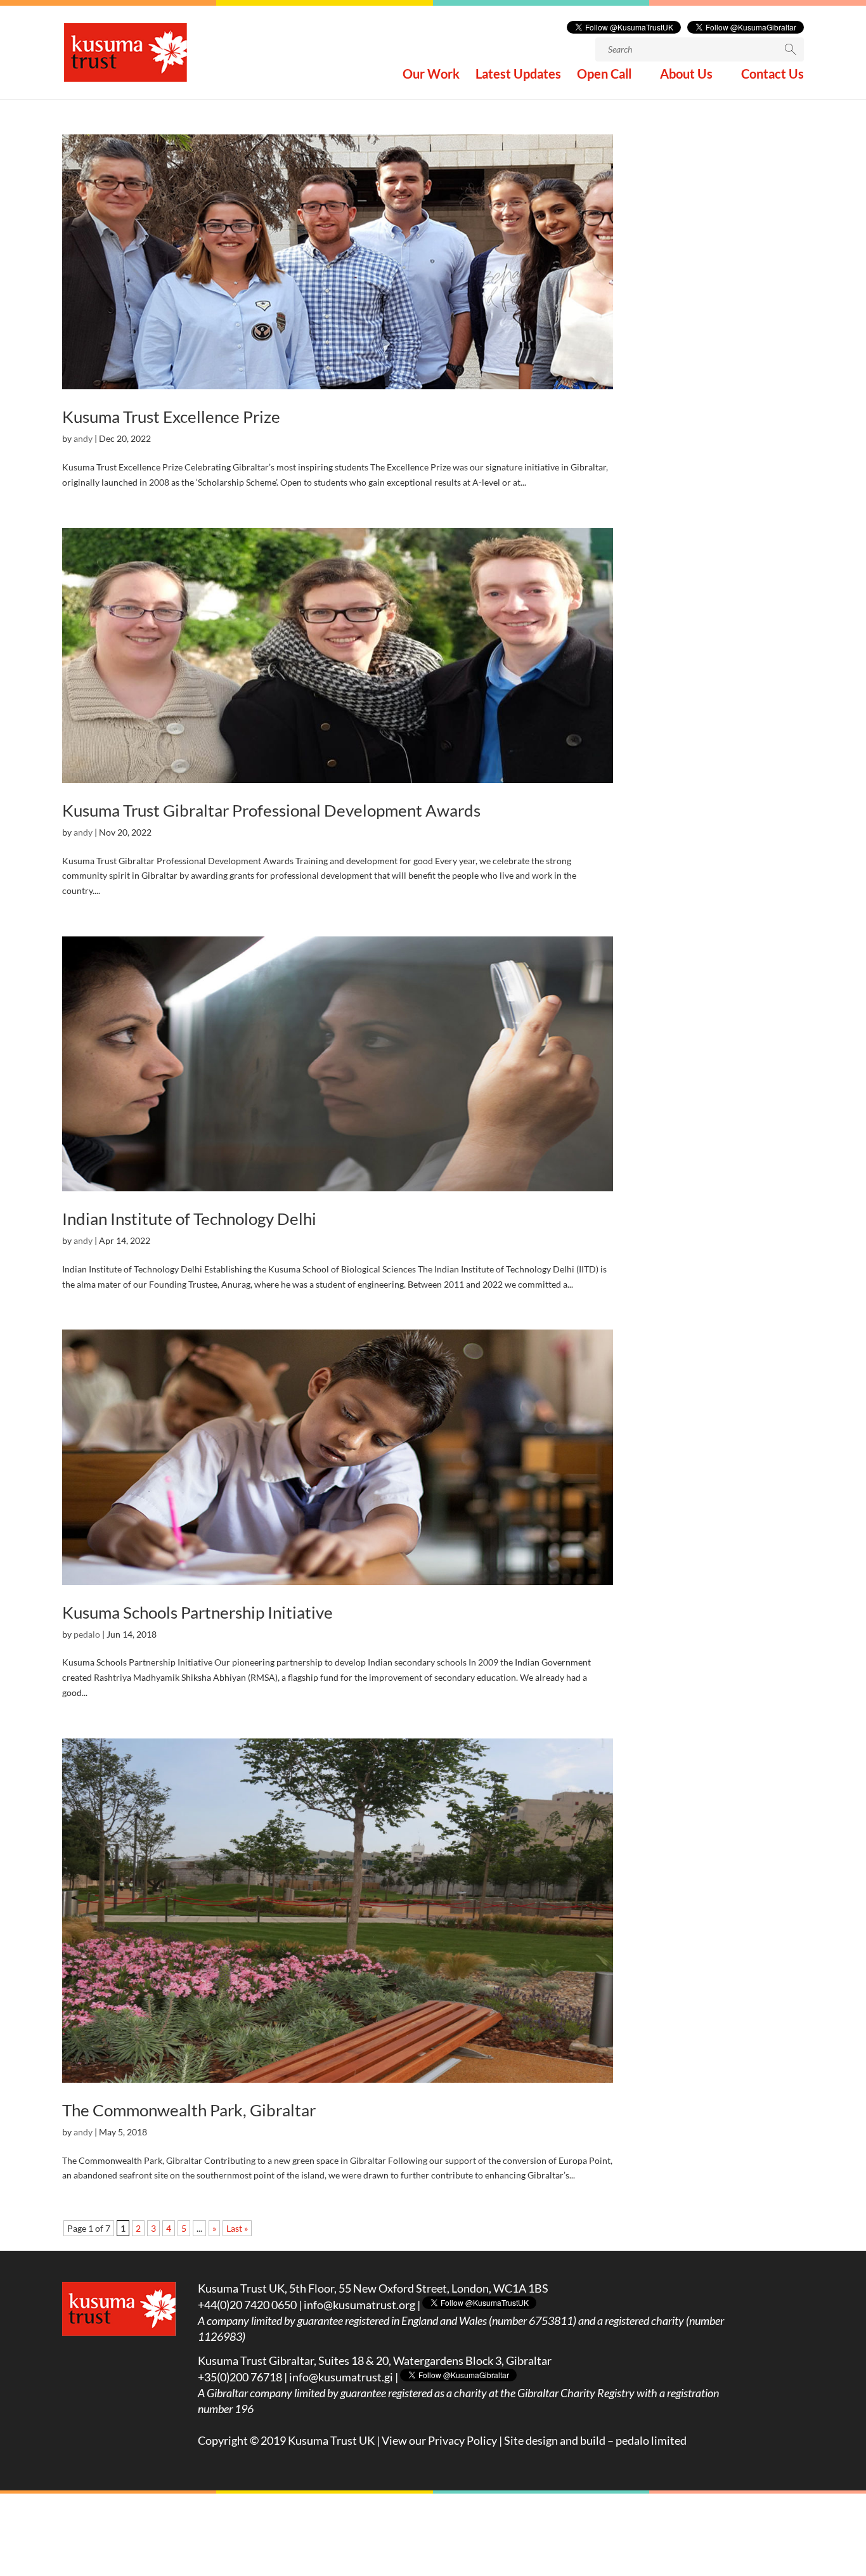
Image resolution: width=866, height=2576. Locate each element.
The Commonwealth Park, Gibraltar (189, 2110)
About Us (686, 75)
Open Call (604, 75)
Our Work (431, 75)
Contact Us (772, 75)
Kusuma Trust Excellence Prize (171, 417)
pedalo (87, 1634)
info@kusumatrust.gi (341, 2377)
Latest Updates (518, 75)
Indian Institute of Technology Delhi (189, 1219)
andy (83, 438)
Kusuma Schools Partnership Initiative (197, 1612)
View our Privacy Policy (439, 2440)
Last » (237, 2228)
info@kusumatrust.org (359, 2305)
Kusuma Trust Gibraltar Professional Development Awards (271, 810)
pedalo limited (651, 2440)
